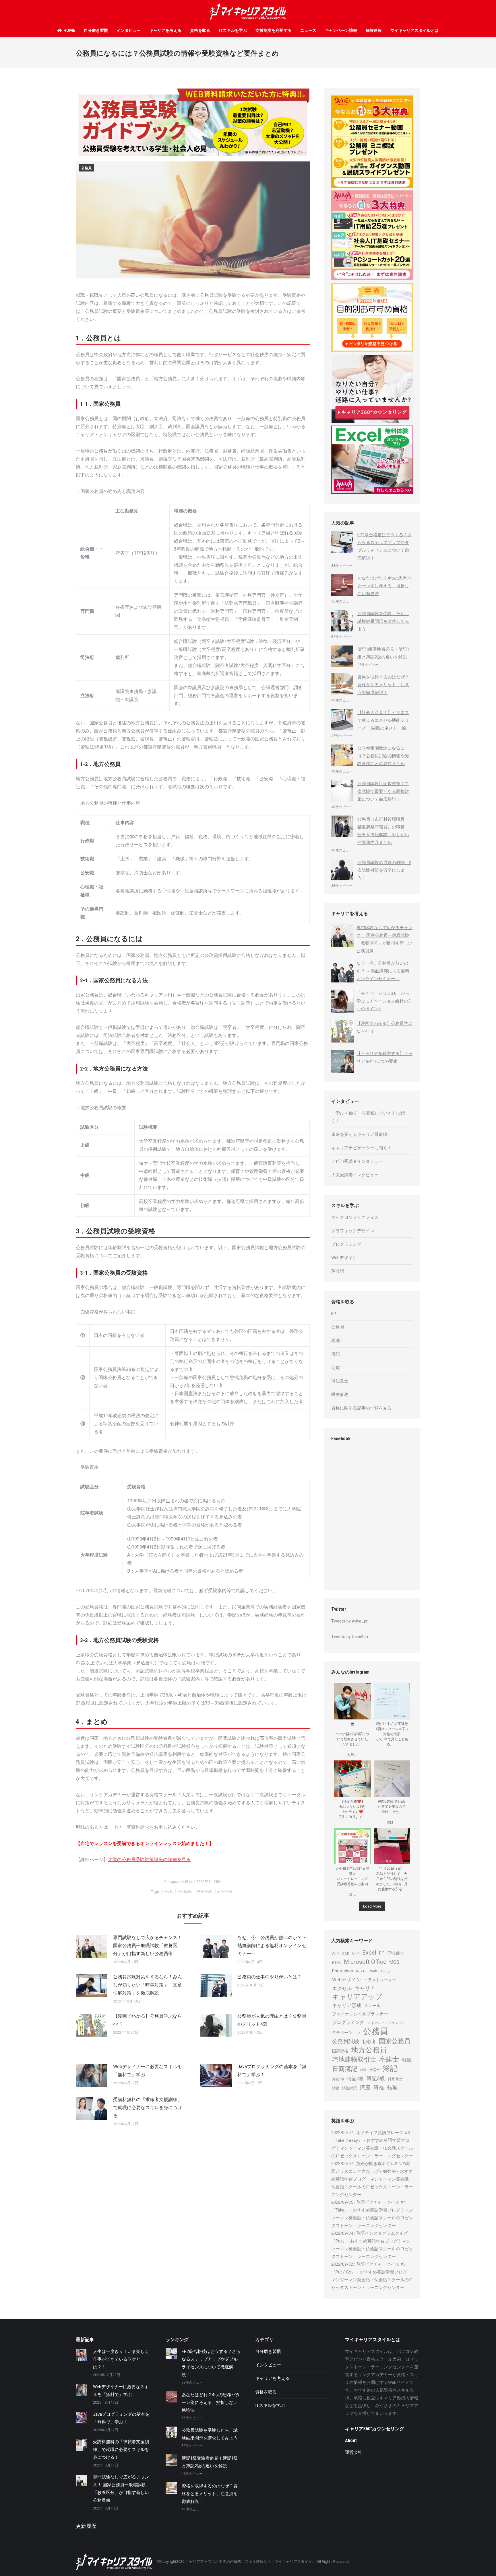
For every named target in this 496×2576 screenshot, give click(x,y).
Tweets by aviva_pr (349, 1621)
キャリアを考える (165, 30)
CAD (346, 1953)
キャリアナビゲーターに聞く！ (361, 1148)
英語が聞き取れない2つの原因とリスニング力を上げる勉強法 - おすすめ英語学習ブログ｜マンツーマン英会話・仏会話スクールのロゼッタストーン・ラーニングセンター (372, 2179)
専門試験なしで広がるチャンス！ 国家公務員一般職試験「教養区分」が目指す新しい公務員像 (148, 1946)
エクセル (342, 1989)
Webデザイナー (382, 1971)
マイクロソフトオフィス (355, 1217)
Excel (369, 1953)
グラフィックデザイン (353, 1231)
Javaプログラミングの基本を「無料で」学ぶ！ (272, 2071)
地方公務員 (225, 1892)
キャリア (365, 1988)
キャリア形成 (347, 2005)
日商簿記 (345, 2069)
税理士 (338, 1341)
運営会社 (354, 2452)
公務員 (86, 168)
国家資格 (340, 2051)
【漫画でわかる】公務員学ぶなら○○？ (148, 2020)
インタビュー (129, 30)
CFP (356, 1953)
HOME (69, 30)
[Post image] (92, 1947)
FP (334, 1314)
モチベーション (346, 2033)
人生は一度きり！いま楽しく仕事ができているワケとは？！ (121, 2359)
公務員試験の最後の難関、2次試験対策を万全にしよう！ (384, 870)
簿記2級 (355, 2079)
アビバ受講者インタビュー (357, 1161)
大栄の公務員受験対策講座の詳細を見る (149, 1860)
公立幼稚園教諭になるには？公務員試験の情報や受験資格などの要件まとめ (383, 756)
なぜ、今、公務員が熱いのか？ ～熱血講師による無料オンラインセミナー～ (272, 1946)
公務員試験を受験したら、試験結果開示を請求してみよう (383, 621)
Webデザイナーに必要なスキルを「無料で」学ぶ (148, 2071)
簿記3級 (376, 2078)
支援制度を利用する (274, 30)
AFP (336, 1953)
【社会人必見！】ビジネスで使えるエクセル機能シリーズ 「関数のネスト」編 (383, 720)
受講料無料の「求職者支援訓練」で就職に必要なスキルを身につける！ (148, 2108)
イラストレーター (380, 1980)
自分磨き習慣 (96, 30)
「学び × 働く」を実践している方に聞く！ (368, 1117)
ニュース (308, 30)
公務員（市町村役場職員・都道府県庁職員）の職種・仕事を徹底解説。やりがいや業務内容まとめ (383, 831)
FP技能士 (396, 1953)
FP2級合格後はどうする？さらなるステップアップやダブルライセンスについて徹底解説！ (385, 546)
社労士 (375, 2070)
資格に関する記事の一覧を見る (361, 1408)
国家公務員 (205, 1892)
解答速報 (374, 30)
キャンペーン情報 (341, 30)
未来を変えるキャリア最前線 (359, 1134)
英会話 (338, 1271)
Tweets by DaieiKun (350, 1637)
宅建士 (338, 1368)
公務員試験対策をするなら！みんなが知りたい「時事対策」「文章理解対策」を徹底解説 (148, 1985)
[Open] (352, 1701)
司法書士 (340, 1381)
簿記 (336, 1354)
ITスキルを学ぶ (233, 30)
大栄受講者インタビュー (355, 1175)
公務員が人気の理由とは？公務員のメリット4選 (272, 2020)
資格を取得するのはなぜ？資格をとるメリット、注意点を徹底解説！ (383, 685)
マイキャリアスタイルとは (414, 30)
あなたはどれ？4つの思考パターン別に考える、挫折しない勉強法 (384, 586)
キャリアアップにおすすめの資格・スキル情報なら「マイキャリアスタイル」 (250, 2562)
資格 (379, 2087)
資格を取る (200, 30)
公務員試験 (185, 1892)
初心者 (369, 2042)
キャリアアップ (357, 1997)
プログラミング (346, 1244)
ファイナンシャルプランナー (360, 2014)
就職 (406, 2060)
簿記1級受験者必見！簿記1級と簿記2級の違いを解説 (383, 653)
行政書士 (395, 2079)
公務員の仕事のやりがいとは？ (270, 1977)
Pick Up (362, 1971)
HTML (337, 1963)
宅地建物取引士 (354, 2059)
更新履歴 (86, 2526)
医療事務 (340, 1395)
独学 (363, 2070)
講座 (365, 2087)
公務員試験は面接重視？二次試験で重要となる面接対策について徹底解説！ (383, 791)
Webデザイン (344, 1258)
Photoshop (343, 1971)
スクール (372, 2006)
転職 (392, 2088)
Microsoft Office (365, 1962)
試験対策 (349, 2088)
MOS (394, 1962)
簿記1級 (338, 2079)
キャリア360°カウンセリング (375, 2429)
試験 (336, 2088)
